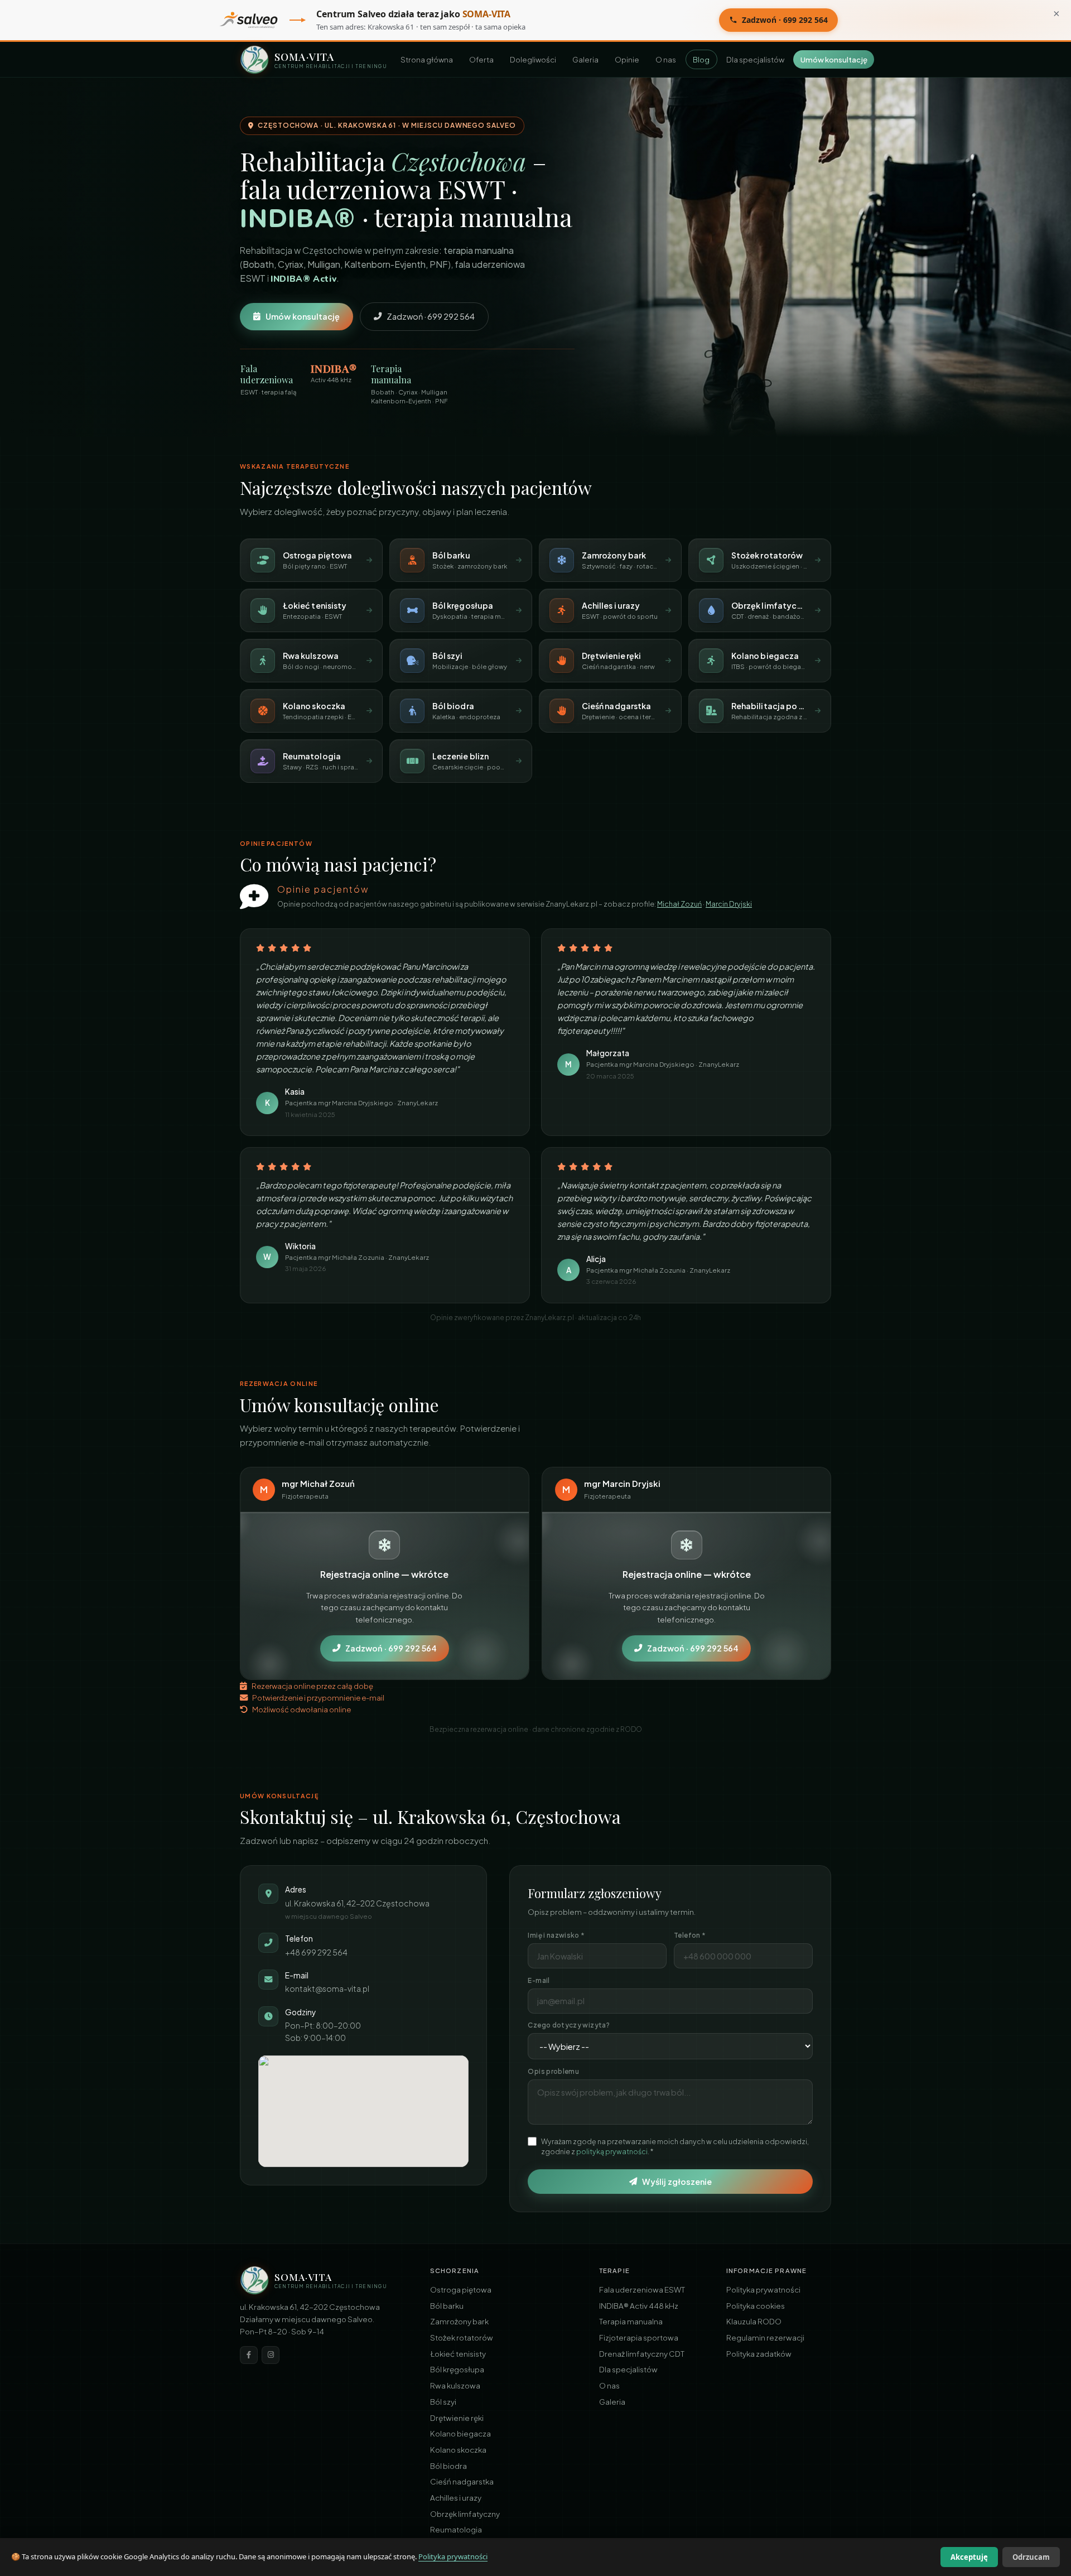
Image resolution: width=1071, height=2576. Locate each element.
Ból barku (447, 2306)
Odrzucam (1031, 2557)
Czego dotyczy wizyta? (568, 2025)
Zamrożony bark (459, 2321)
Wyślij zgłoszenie (677, 2182)
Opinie (627, 59)
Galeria (585, 59)
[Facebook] (249, 2355)
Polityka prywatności (763, 2289)
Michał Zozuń (679, 904)
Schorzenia (455, 2270)
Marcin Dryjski (729, 904)
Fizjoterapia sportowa (639, 2337)
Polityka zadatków (759, 2354)
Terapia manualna (631, 2321)
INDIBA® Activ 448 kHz (639, 2306)
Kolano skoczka (458, 2450)
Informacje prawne (766, 2270)
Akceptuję (969, 2557)
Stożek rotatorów (462, 2337)
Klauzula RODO (754, 2321)
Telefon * (689, 1935)
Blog (701, 59)
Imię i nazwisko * (556, 1935)
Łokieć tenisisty (458, 2354)
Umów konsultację (834, 59)
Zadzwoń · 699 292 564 (785, 20)
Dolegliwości (533, 59)
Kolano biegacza (460, 2433)
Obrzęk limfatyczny (465, 2514)
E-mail (539, 1980)
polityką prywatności (612, 2151)
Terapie (614, 2270)
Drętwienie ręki (457, 2418)
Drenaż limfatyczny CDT (642, 2354)
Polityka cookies (756, 2306)
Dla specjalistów (755, 59)
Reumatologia (456, 2529)
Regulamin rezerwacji (765, 2337)
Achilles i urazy (456, 2498)
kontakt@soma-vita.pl (327, 1989)
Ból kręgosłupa (457, 2369)
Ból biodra (448, 2466)
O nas (666, 59)
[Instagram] (271, 2355)
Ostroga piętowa (461, 2289)
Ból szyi (443, 2402)
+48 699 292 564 (316, 1953)
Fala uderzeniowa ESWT (642, 2289)
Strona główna (427, 59)
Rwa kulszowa (455, 2385)
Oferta (481, 59)
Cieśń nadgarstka (462, 2481)
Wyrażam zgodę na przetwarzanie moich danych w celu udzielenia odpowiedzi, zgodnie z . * (675, 2146)
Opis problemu (553, 2071)
